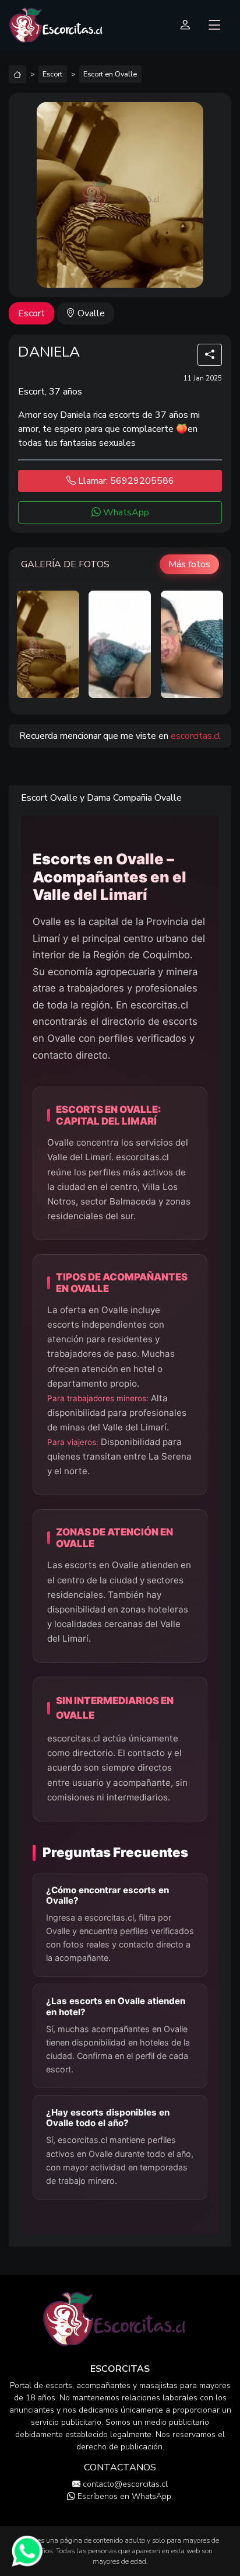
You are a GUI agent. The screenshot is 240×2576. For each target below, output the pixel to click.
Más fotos (189, 564)
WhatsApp (125, 512)
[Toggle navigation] (215, 25)
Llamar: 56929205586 (125, 481)
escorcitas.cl (196, 736)
